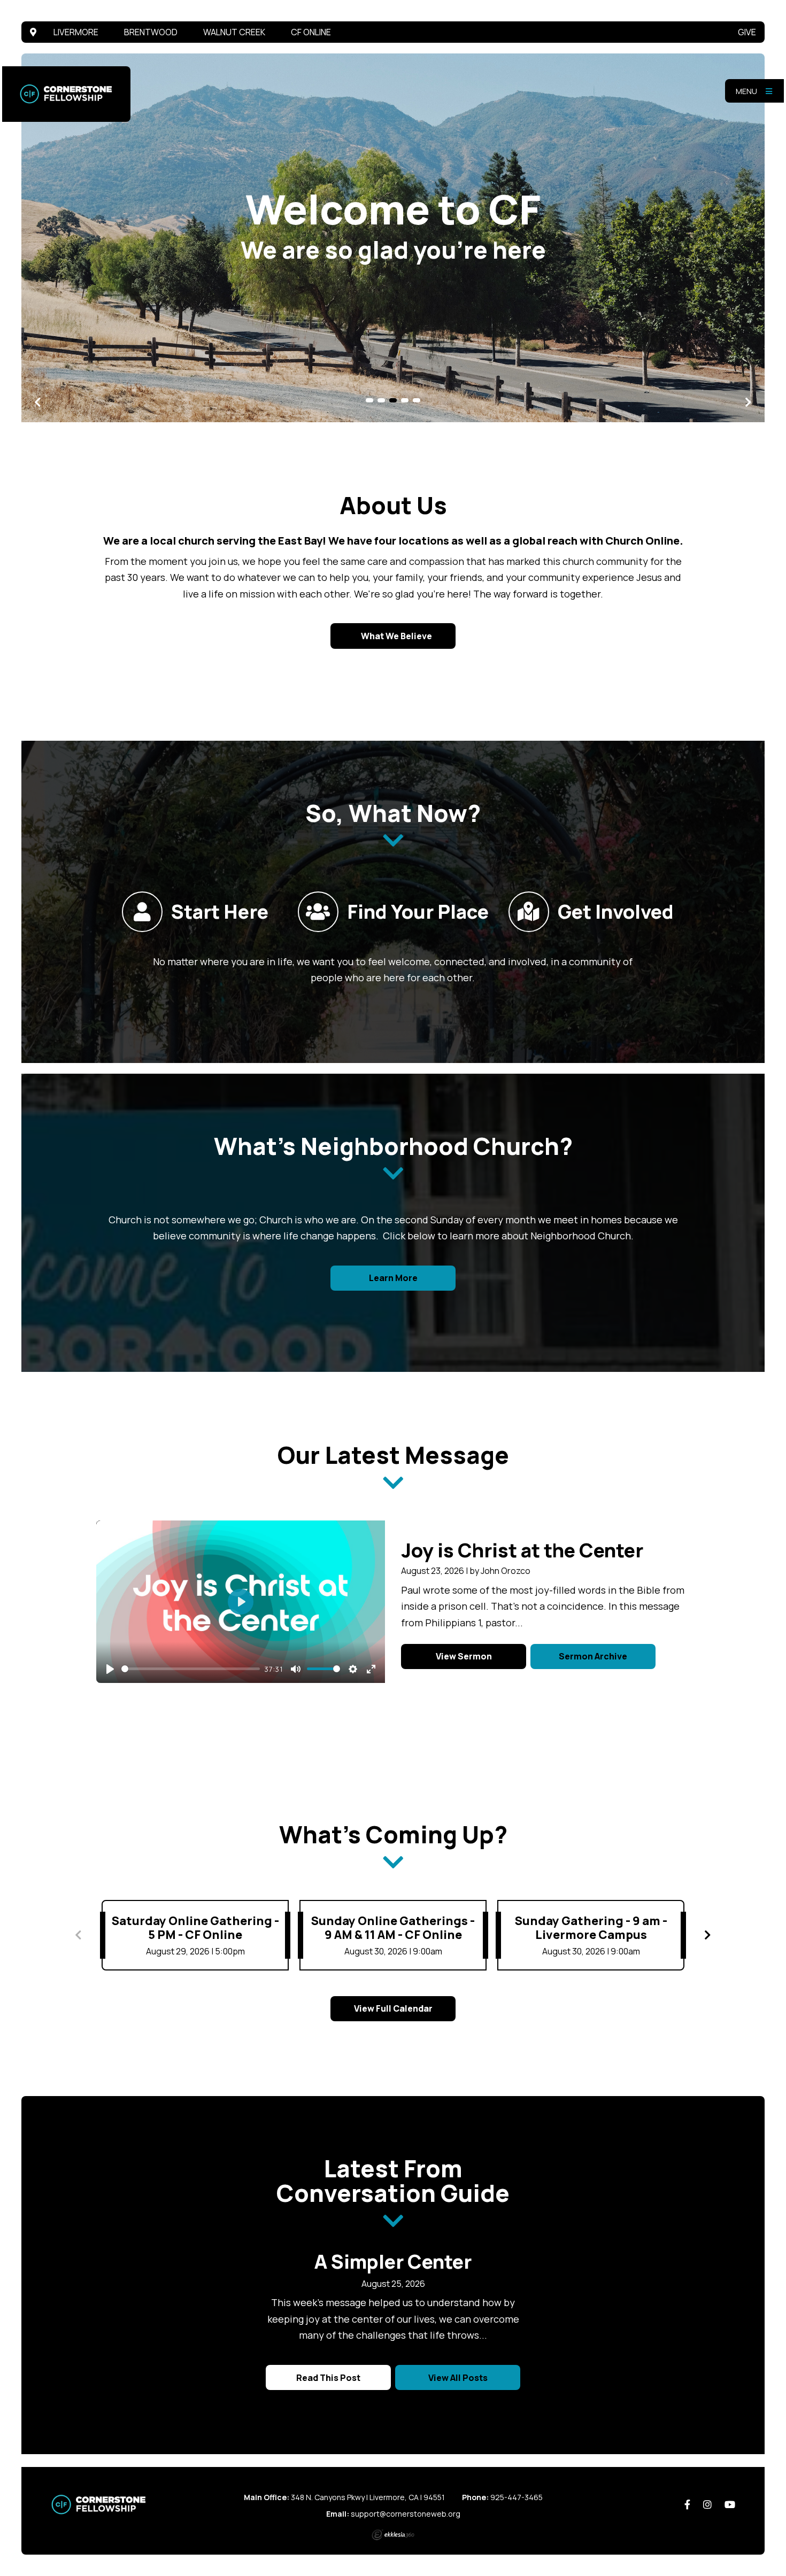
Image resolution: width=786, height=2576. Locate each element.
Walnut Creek (234, 32)
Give (747, 32)
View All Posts (458, 2378)
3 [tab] (393, 400)
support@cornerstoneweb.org (406, 2514)
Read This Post (328, 2378)
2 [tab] (381, 400)
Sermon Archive (593, 1656)
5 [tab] (417, 400)
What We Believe (396, 636)
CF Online (311, 32)
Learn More (393, 1278)
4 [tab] (405, 400)
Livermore (76, 32)
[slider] (191, 1669)
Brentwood (151, 32)
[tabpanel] (393, 238)
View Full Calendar (393, 2008)
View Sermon (464, 1656)
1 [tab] (369, 400)
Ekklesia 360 (393, 2535)
